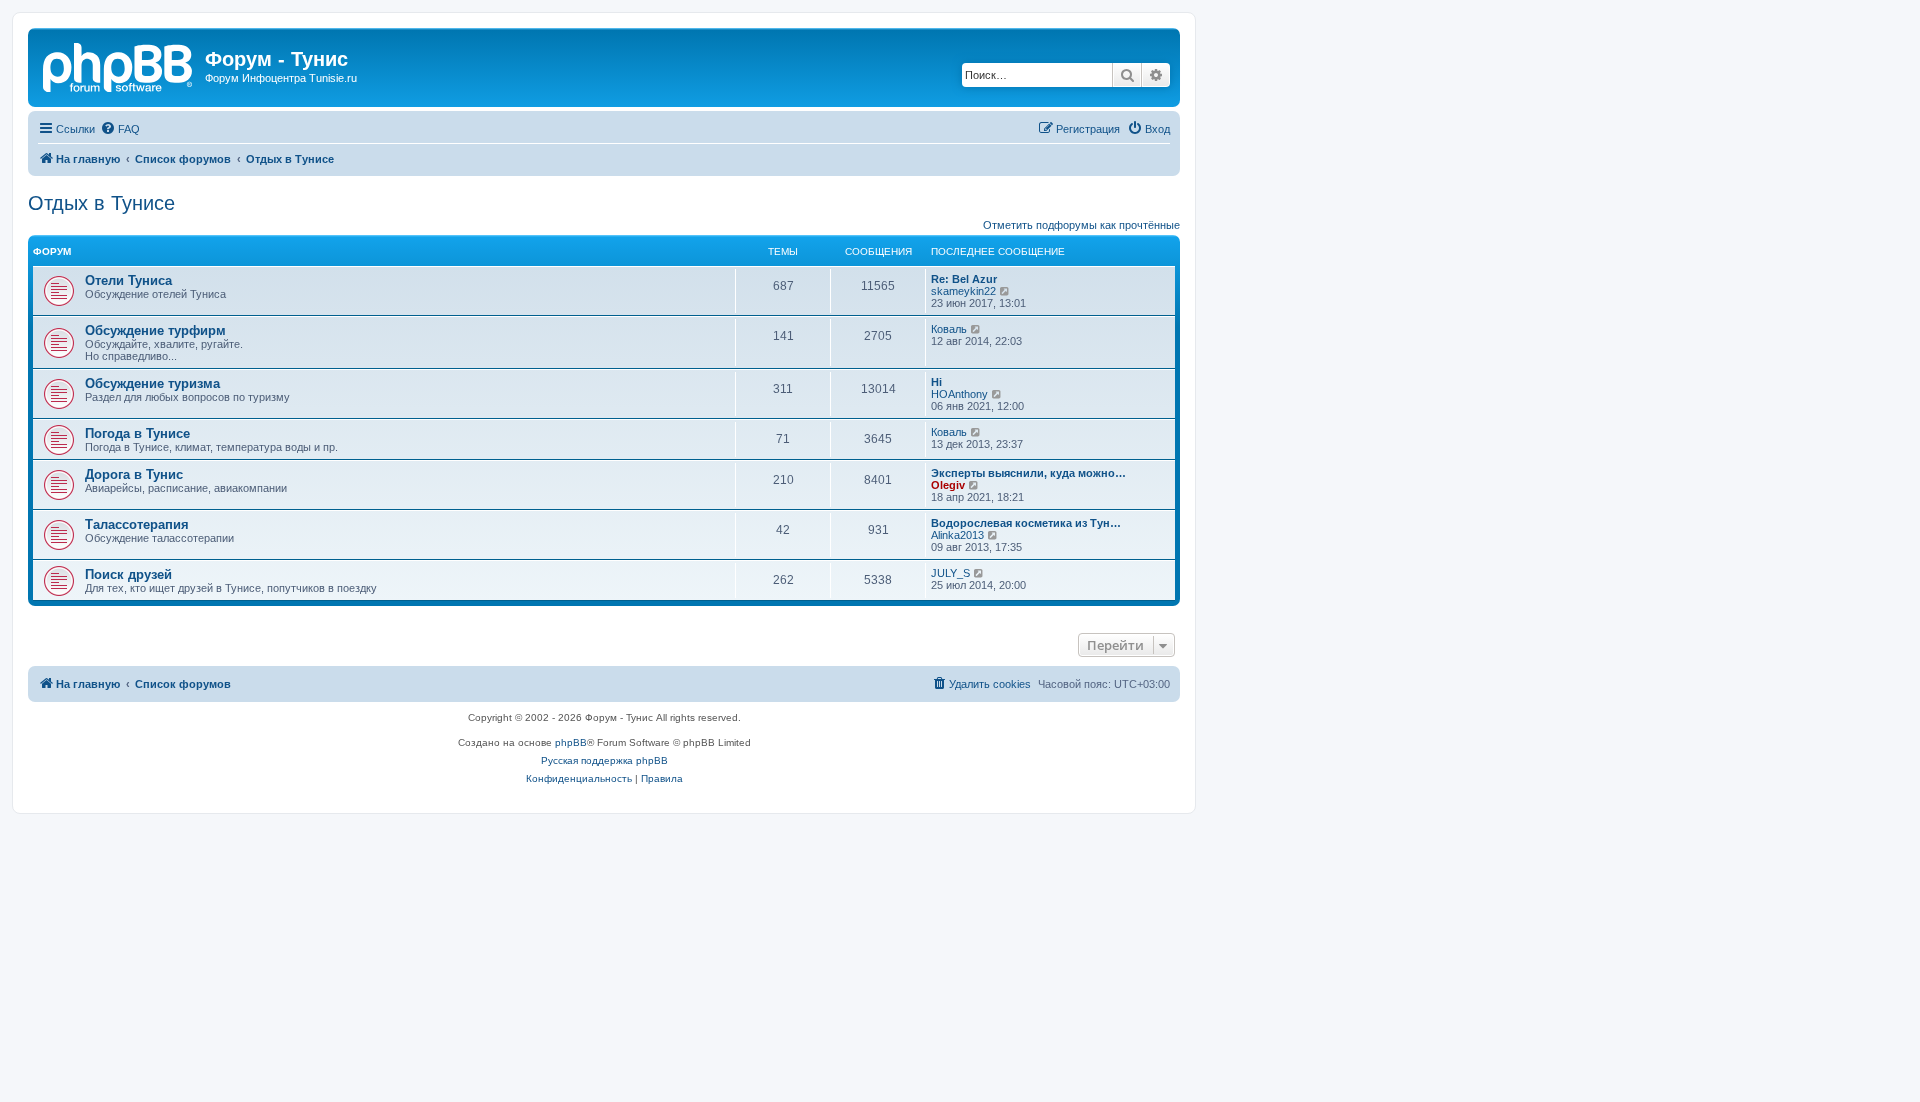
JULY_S (950, 573)
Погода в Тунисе (137, 433)
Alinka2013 (957, 535)
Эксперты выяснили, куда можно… (1028, 473)
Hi (936, 382)
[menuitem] (120, 129)
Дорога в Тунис (134, 474)
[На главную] (119, 65)
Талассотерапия (137, 524)
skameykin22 (963, 291)
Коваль (949, 329)
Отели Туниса (128, 280)
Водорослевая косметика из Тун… (1026, 523)
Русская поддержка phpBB (604, 760)
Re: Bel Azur (964, 279)
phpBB (571, 742)
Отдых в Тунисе (101, 203)
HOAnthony (959, 394)
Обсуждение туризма (152, 383)
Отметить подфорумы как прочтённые (1081, 225)
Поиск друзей (128, 574)
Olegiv (948, 485)
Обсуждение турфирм (155, 330)
